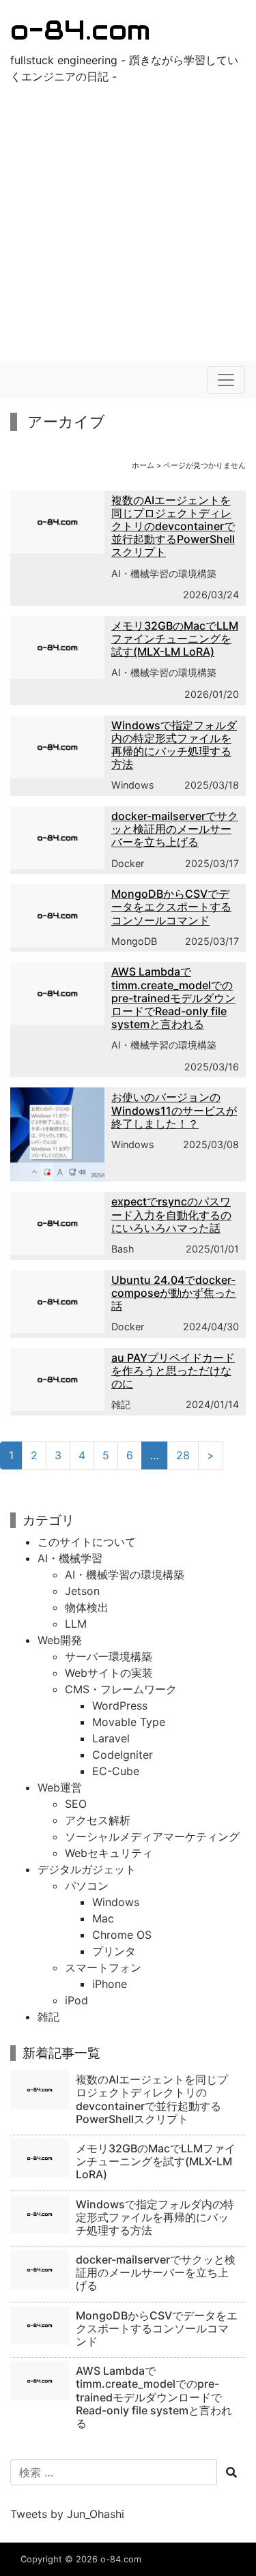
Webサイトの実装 (109, 1673)
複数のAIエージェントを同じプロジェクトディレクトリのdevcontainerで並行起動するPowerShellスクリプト (173, 526)
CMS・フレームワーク (121, 1689)
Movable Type (129, 1722)
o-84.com (80, 30)
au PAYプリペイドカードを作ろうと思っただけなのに (173, 1371)
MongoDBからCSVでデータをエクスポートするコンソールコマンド (171, 907)
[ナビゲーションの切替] (226, 380)
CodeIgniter (123, 1755)
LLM (76, 1624)
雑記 (121, 1404)
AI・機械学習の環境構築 (164, 573)
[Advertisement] (128, 226)
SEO (76, 1804)
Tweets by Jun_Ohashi (67, 2514)
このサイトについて (87, 1542)
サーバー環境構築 (109, 1656)
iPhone (110, 1984)
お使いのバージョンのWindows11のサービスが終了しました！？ (174, 1110)
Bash (123, 1249)
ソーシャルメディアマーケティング (152, 1836)
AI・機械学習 (70, 1558)
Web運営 (60, 1787)
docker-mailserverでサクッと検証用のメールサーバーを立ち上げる (175, 829)
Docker (128, 863)
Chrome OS (122, 1935)
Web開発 (60, 1640)
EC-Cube (116, 1771)
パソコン (87, 1886)
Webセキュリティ (109, 1853)
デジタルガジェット (87, 1869)
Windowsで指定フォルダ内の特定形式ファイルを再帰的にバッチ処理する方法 (174, 745)
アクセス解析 (98, 1820)
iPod (76, 2000)
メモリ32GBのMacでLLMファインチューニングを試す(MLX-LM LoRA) (175, 639)
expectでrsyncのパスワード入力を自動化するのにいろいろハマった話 (171, 1214)
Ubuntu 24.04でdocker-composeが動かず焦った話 (174, 1293)
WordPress (120, 1706)
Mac (103, 1918)
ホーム (143, 465)
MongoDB (134, 941)
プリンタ (114, 1951)
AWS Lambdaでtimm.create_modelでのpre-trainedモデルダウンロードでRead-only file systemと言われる (173, 998)
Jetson (82, 1591)
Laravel (111, 1738)
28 (183, 1455)
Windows (133, 785)
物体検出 (87, 1607)
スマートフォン (103, 1967)
